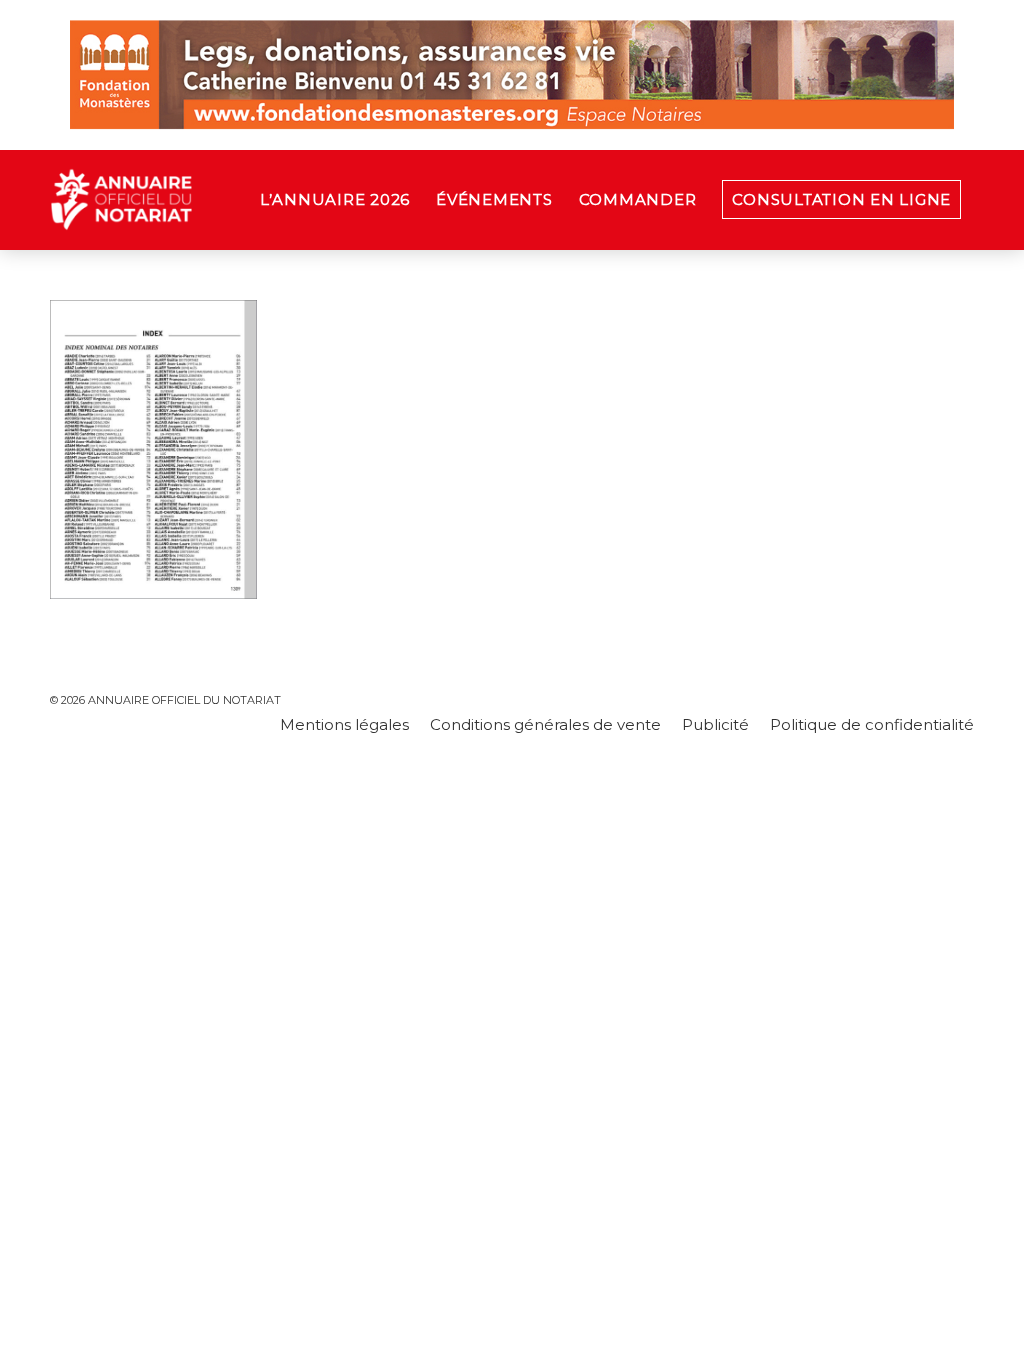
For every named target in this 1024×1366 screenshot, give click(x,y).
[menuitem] (335, 200)
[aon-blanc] (184, 200)
